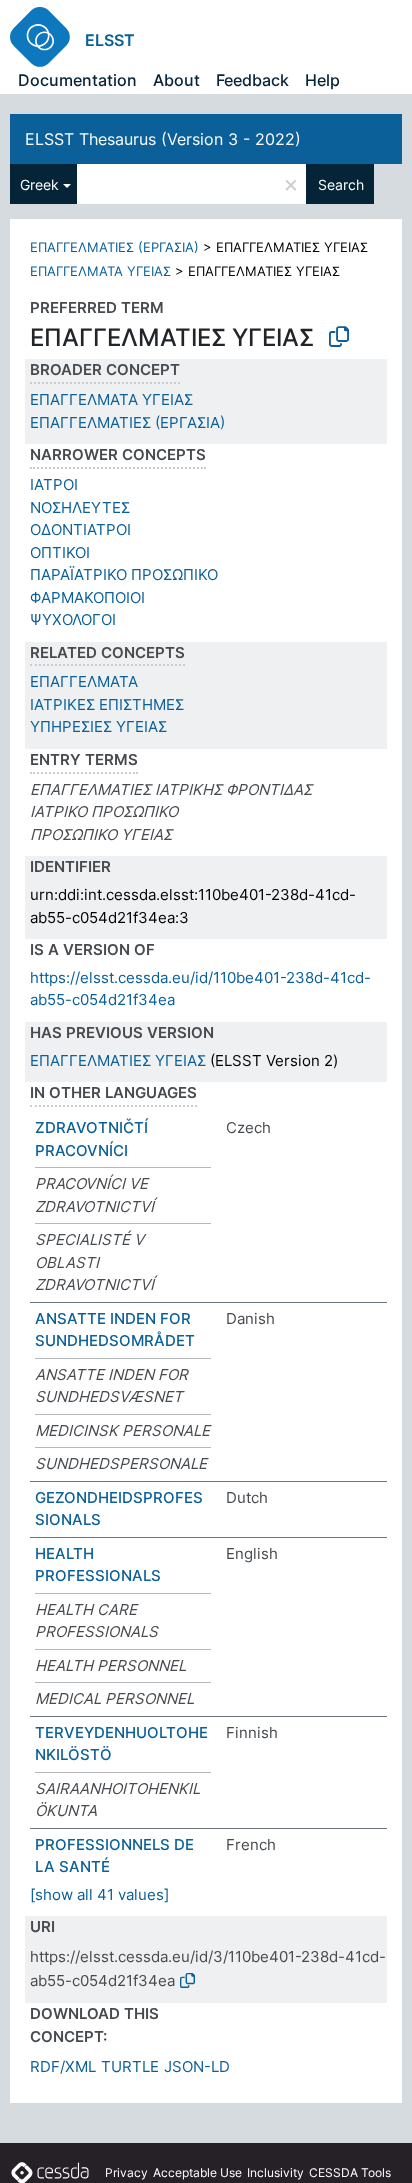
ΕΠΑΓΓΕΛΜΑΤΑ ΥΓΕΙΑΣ (100, 271)
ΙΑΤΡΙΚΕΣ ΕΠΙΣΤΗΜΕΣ (107, 704)
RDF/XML (63, 2066)
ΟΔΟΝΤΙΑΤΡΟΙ (80, 529)
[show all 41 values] (99, 1894)
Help (322, 80)
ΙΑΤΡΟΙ (54, 484)
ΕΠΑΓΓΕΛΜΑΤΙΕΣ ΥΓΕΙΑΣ (118, 1060)
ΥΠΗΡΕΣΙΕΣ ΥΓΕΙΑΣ (98, 726)
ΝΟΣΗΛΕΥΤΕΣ (80, 507)
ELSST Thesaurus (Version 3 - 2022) (163, 139)
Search (341, 184)
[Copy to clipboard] (339, 337)
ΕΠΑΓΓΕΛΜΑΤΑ (84, 681)
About (176, 80)
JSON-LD (197, 2066)
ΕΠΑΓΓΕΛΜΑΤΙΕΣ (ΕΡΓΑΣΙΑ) (114, 247)
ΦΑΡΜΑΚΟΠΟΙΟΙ (87, 597)
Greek (39, 184)
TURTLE (130, 2066)
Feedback (252, 80)
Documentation (77, 80)
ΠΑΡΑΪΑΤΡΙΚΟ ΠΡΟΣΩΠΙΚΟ (124, 574)
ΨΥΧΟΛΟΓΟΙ (73, 619)
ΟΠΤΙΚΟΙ (60, 552)
